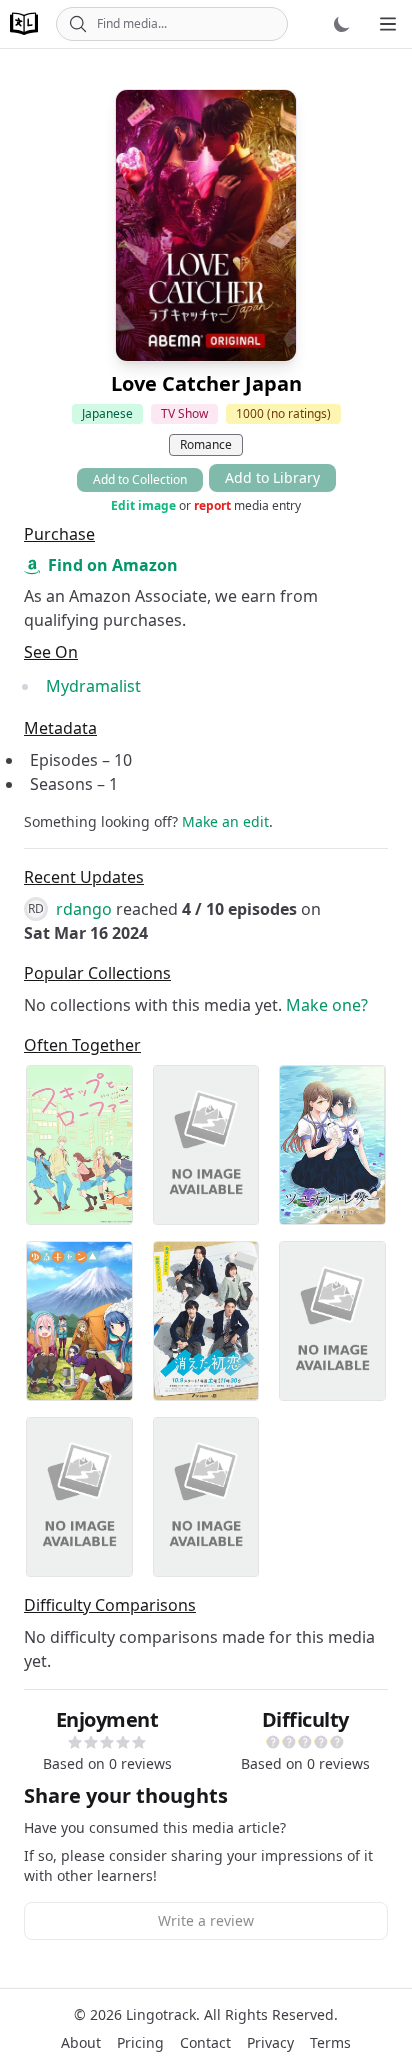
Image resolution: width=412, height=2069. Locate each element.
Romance (206, 444)
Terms (330, 2042)
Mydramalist (93, 686)
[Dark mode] (342, 24)
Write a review (206, 1920)
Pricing (140, 2042)
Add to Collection (140, 479)
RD (36, 908)
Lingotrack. (163, 2014)
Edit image (143, 506)
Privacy (270, 2042)
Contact (205, 2042)
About (81, 2042)
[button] (75, 1742)
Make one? (327, 1005)
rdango (84, 909)
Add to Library (272, 477)
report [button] (212, 505)
